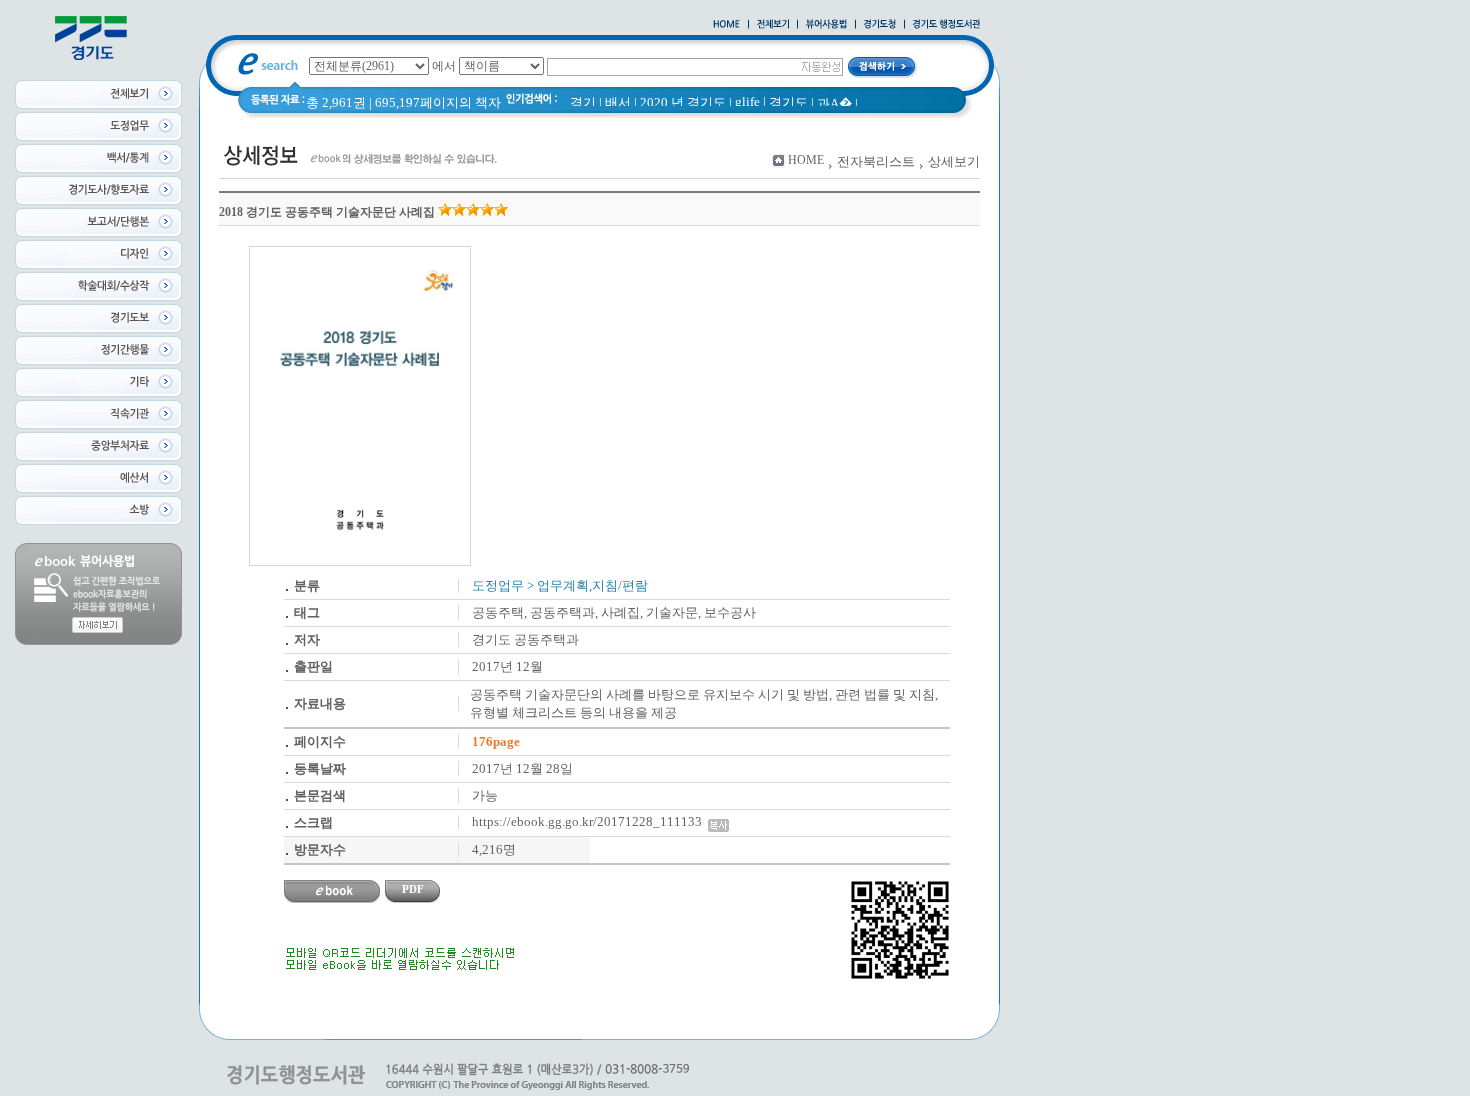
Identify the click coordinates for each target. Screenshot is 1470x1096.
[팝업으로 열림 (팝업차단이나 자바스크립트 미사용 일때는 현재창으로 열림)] (826, 25)
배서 (618, 102)
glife (747, 101)
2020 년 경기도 (683, 102)
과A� (834, 103)
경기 (583, 102)
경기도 (788, 102)
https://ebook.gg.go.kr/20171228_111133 (590, 821)
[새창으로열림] (880, 25)
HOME (806, 160)
